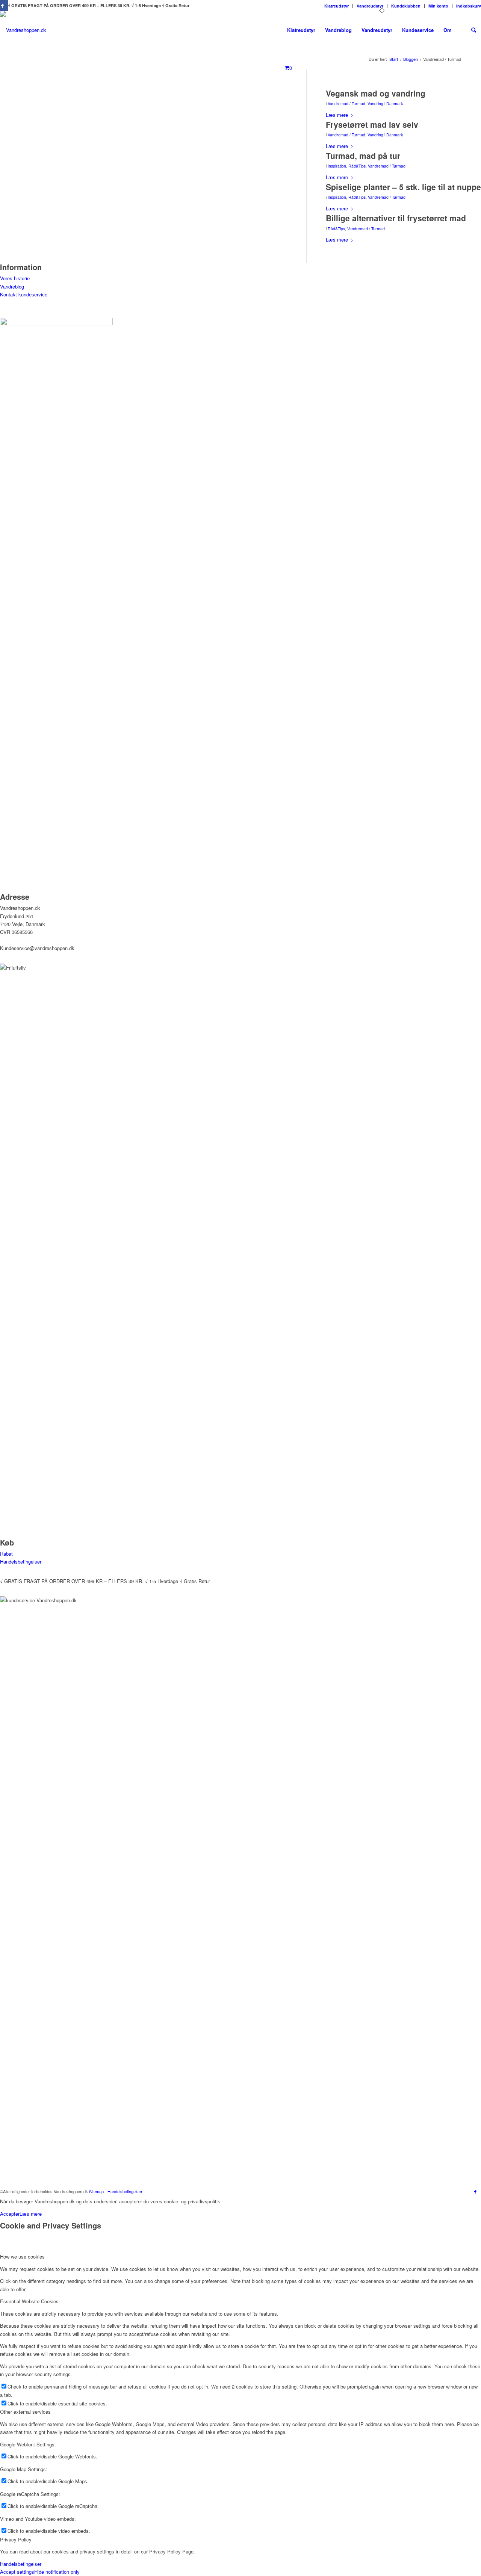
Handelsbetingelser (21, 1561)
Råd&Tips (357, 166)
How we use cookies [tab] (22, 2256)
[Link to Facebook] (475, 2191)
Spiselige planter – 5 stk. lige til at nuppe (403, 187)
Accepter (10, 2214)
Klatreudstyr (337, 6)
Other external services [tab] (25, 2412)
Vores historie (15, 278)
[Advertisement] (144, 160)
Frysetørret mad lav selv (372, 124)
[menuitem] (337, 6)
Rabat (6, 1554)
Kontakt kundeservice (24, 294)
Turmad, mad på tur (363, 156)
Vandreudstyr (370, 6)
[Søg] (474, 30)
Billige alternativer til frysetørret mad (396, 218)
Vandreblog (12, 286)
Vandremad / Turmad (346, 103)
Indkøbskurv (469, 6)
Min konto (438, 6)
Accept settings (17, 2572)
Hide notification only (57, 2572)
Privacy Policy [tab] (16, 2539)
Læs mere (337, 115)
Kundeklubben (406, 6)
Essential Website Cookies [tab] (29, 2301)
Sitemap (96, 2191)
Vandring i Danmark (385, 103)
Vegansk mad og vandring (376, 93)
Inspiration (337, 166)
